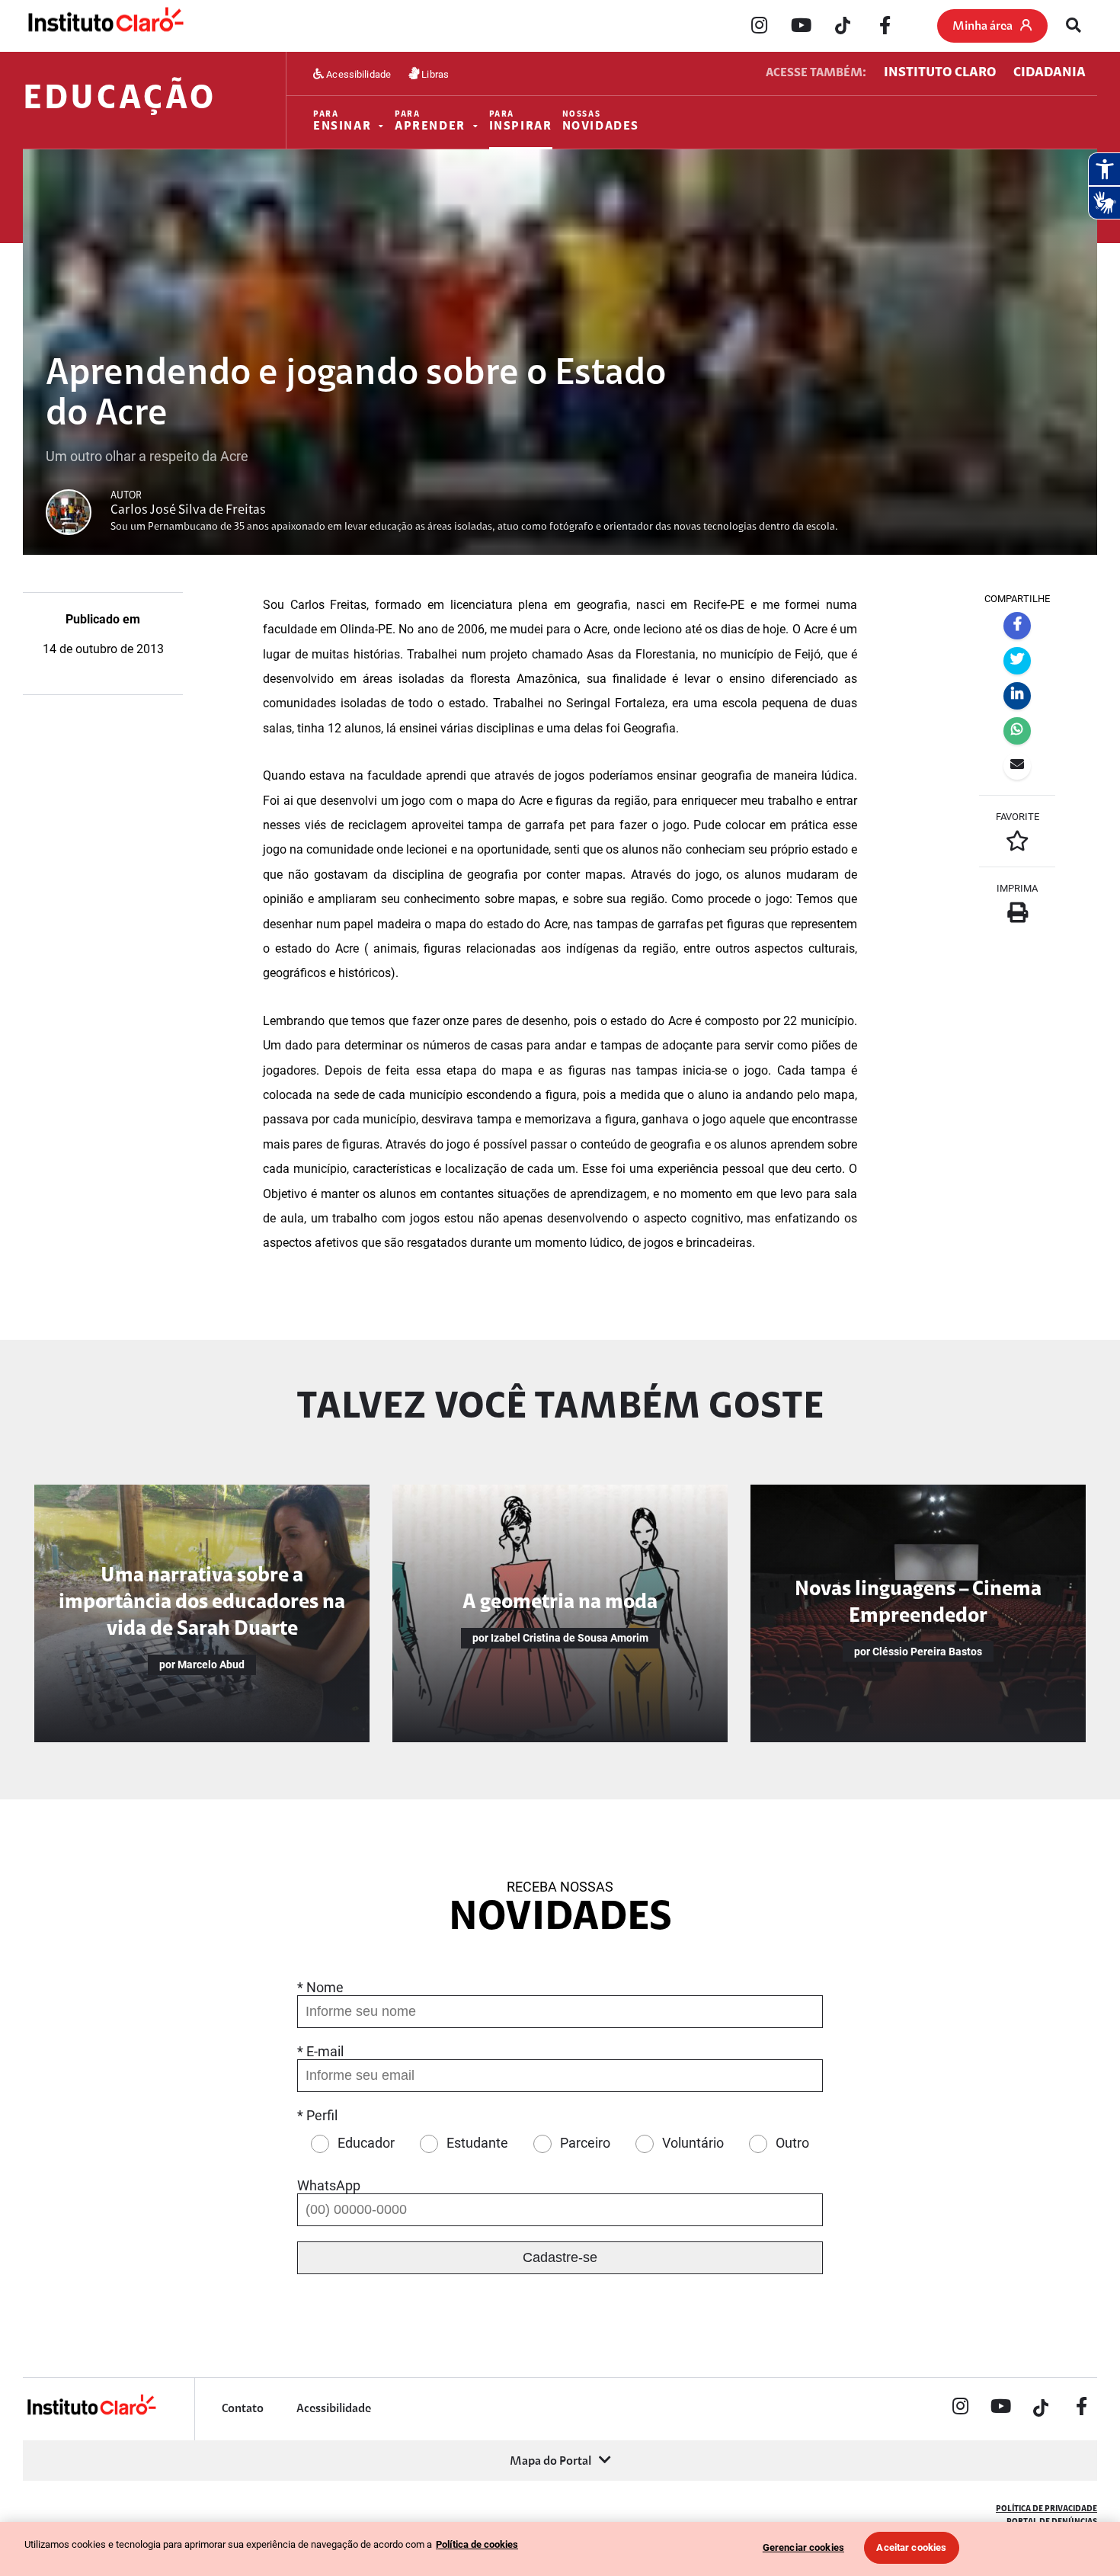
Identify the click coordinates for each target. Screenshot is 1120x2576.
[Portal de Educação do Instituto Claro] (91, 2413)
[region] (560, 2549)
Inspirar (521, 122)
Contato (243, 2409)
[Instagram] (759, 27)
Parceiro (585, 2143)
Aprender (430, 122)
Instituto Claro (940, 73)
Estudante (477, 2143)
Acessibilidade (357, 74)
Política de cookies (477, 2544)
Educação (119, 100)
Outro (792, 2143)
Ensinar (342, 122)
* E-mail (320, 2051)
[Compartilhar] (1017, 626)
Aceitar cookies (911, 2547)
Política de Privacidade (1046, 2509)
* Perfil (317, 2115)
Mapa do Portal (550, 2462)
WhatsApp (329, 2185)
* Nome (320, 1987)
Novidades (601, 122)
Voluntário (693, 2143)
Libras (434, 74)
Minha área (982, 27)
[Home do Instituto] (105, 26)
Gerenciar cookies (803, 2547)
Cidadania (1050, 73)
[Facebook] (885, 27)
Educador (366, 2143)
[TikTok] (843, 27)
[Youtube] (801, 27)
